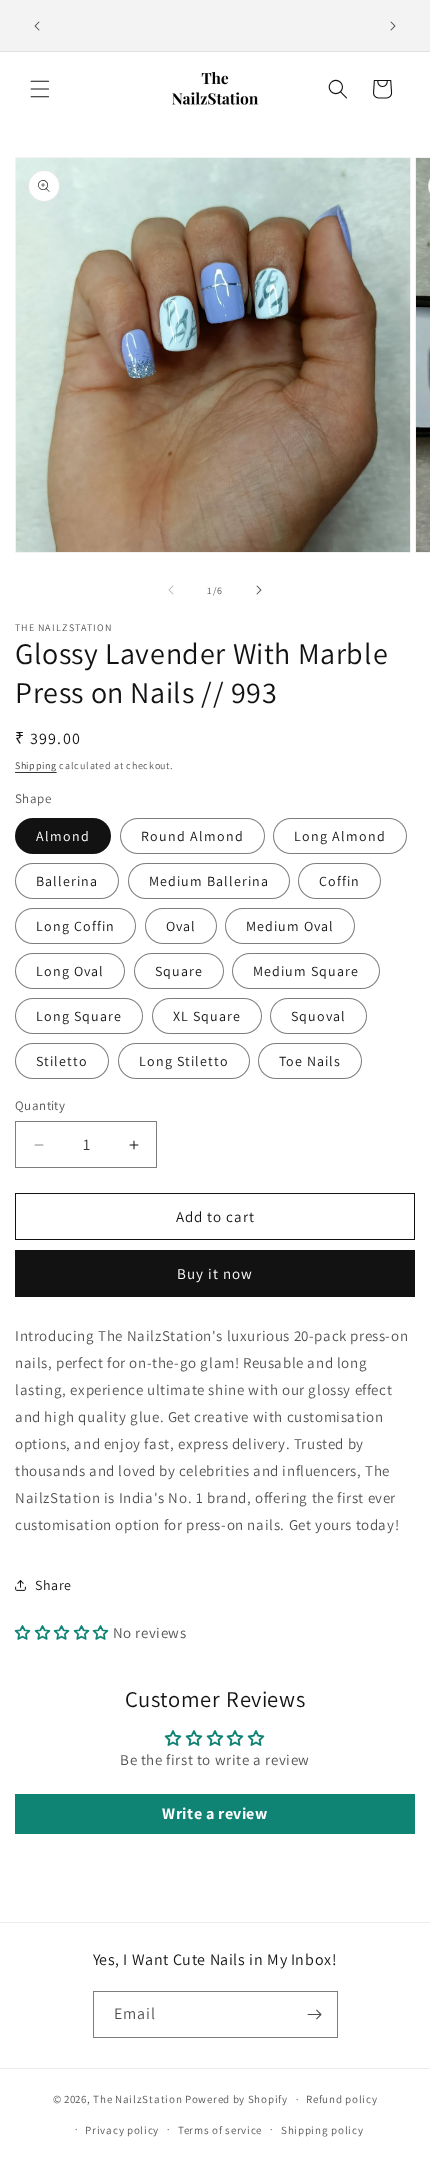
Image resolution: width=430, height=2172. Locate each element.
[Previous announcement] (37, 26)
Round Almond (192, 836)
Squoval (318, 1016)
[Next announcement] (393, 26)
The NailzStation (137, 2099)
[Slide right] (259, 590)
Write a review (214, 1813)
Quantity (40, 1105)
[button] (40, 89)
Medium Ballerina (209, 881)
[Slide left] (171, 590)
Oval (181, 926)
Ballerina (67, 881)
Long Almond (340, 836)
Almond (63, 836)
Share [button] (53, 1585)
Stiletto (62, 1061)
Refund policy (341, 2099)
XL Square (207, 1016)
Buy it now (215, 1273)
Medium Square (306, 971)
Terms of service (220, 2130)
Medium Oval (290, 926)
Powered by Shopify (236, 2099)
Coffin (339, 881)
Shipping (36, 765)
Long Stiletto (184, 1061)
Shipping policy (322, 2130)
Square (179, 971)
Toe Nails (310, 1061)
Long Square (79, 1016)
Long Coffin (75, 926)
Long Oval (70, 971)
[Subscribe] (315, 2014)
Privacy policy (122, 2130)
